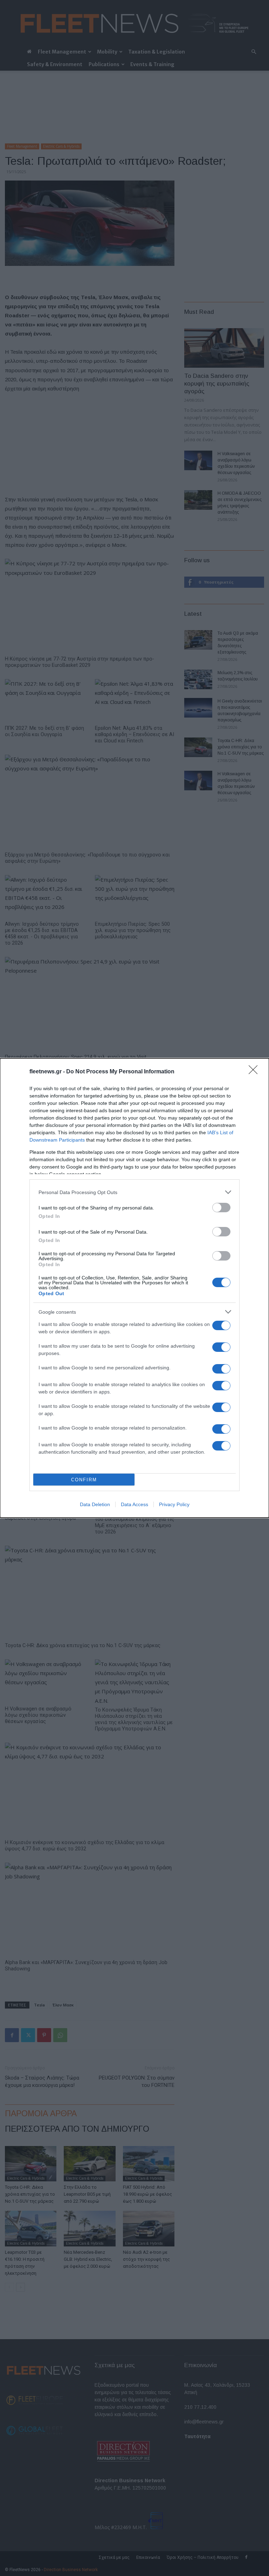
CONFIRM (84, 1480)
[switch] (221, 1208)
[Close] (255, 1072)
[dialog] (134, 1288)
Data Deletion (95, 1504)
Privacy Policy (174, 1504)
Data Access (134, 1504)
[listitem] (134, 1192)
